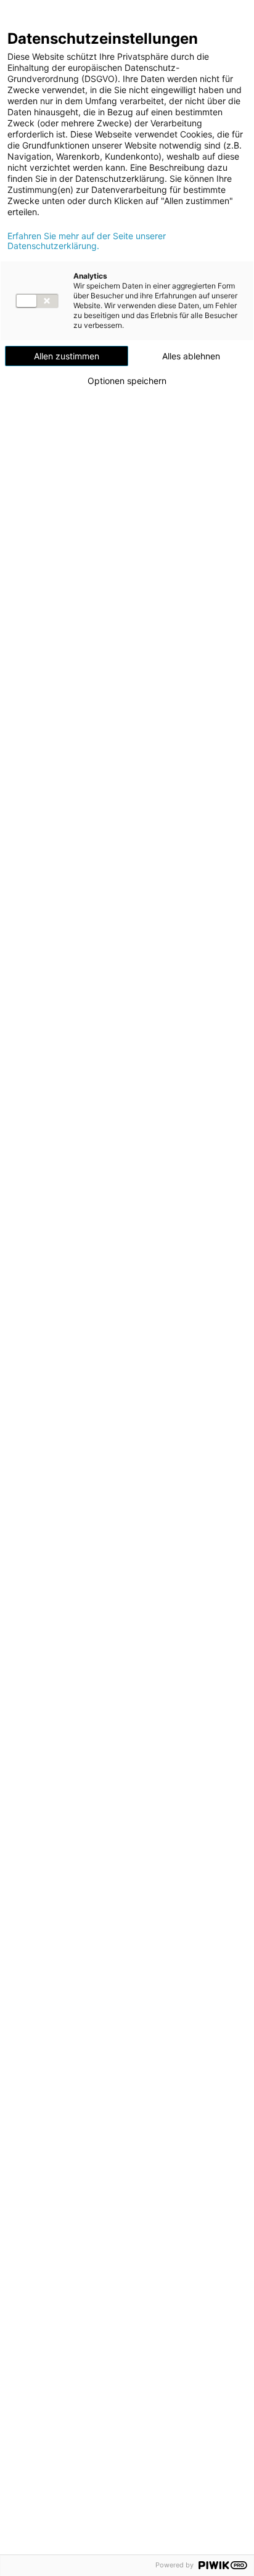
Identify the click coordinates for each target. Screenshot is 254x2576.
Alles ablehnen (191, 356)
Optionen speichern (127, 381)
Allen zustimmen (67, 356)
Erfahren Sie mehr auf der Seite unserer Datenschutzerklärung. (87, 241)
